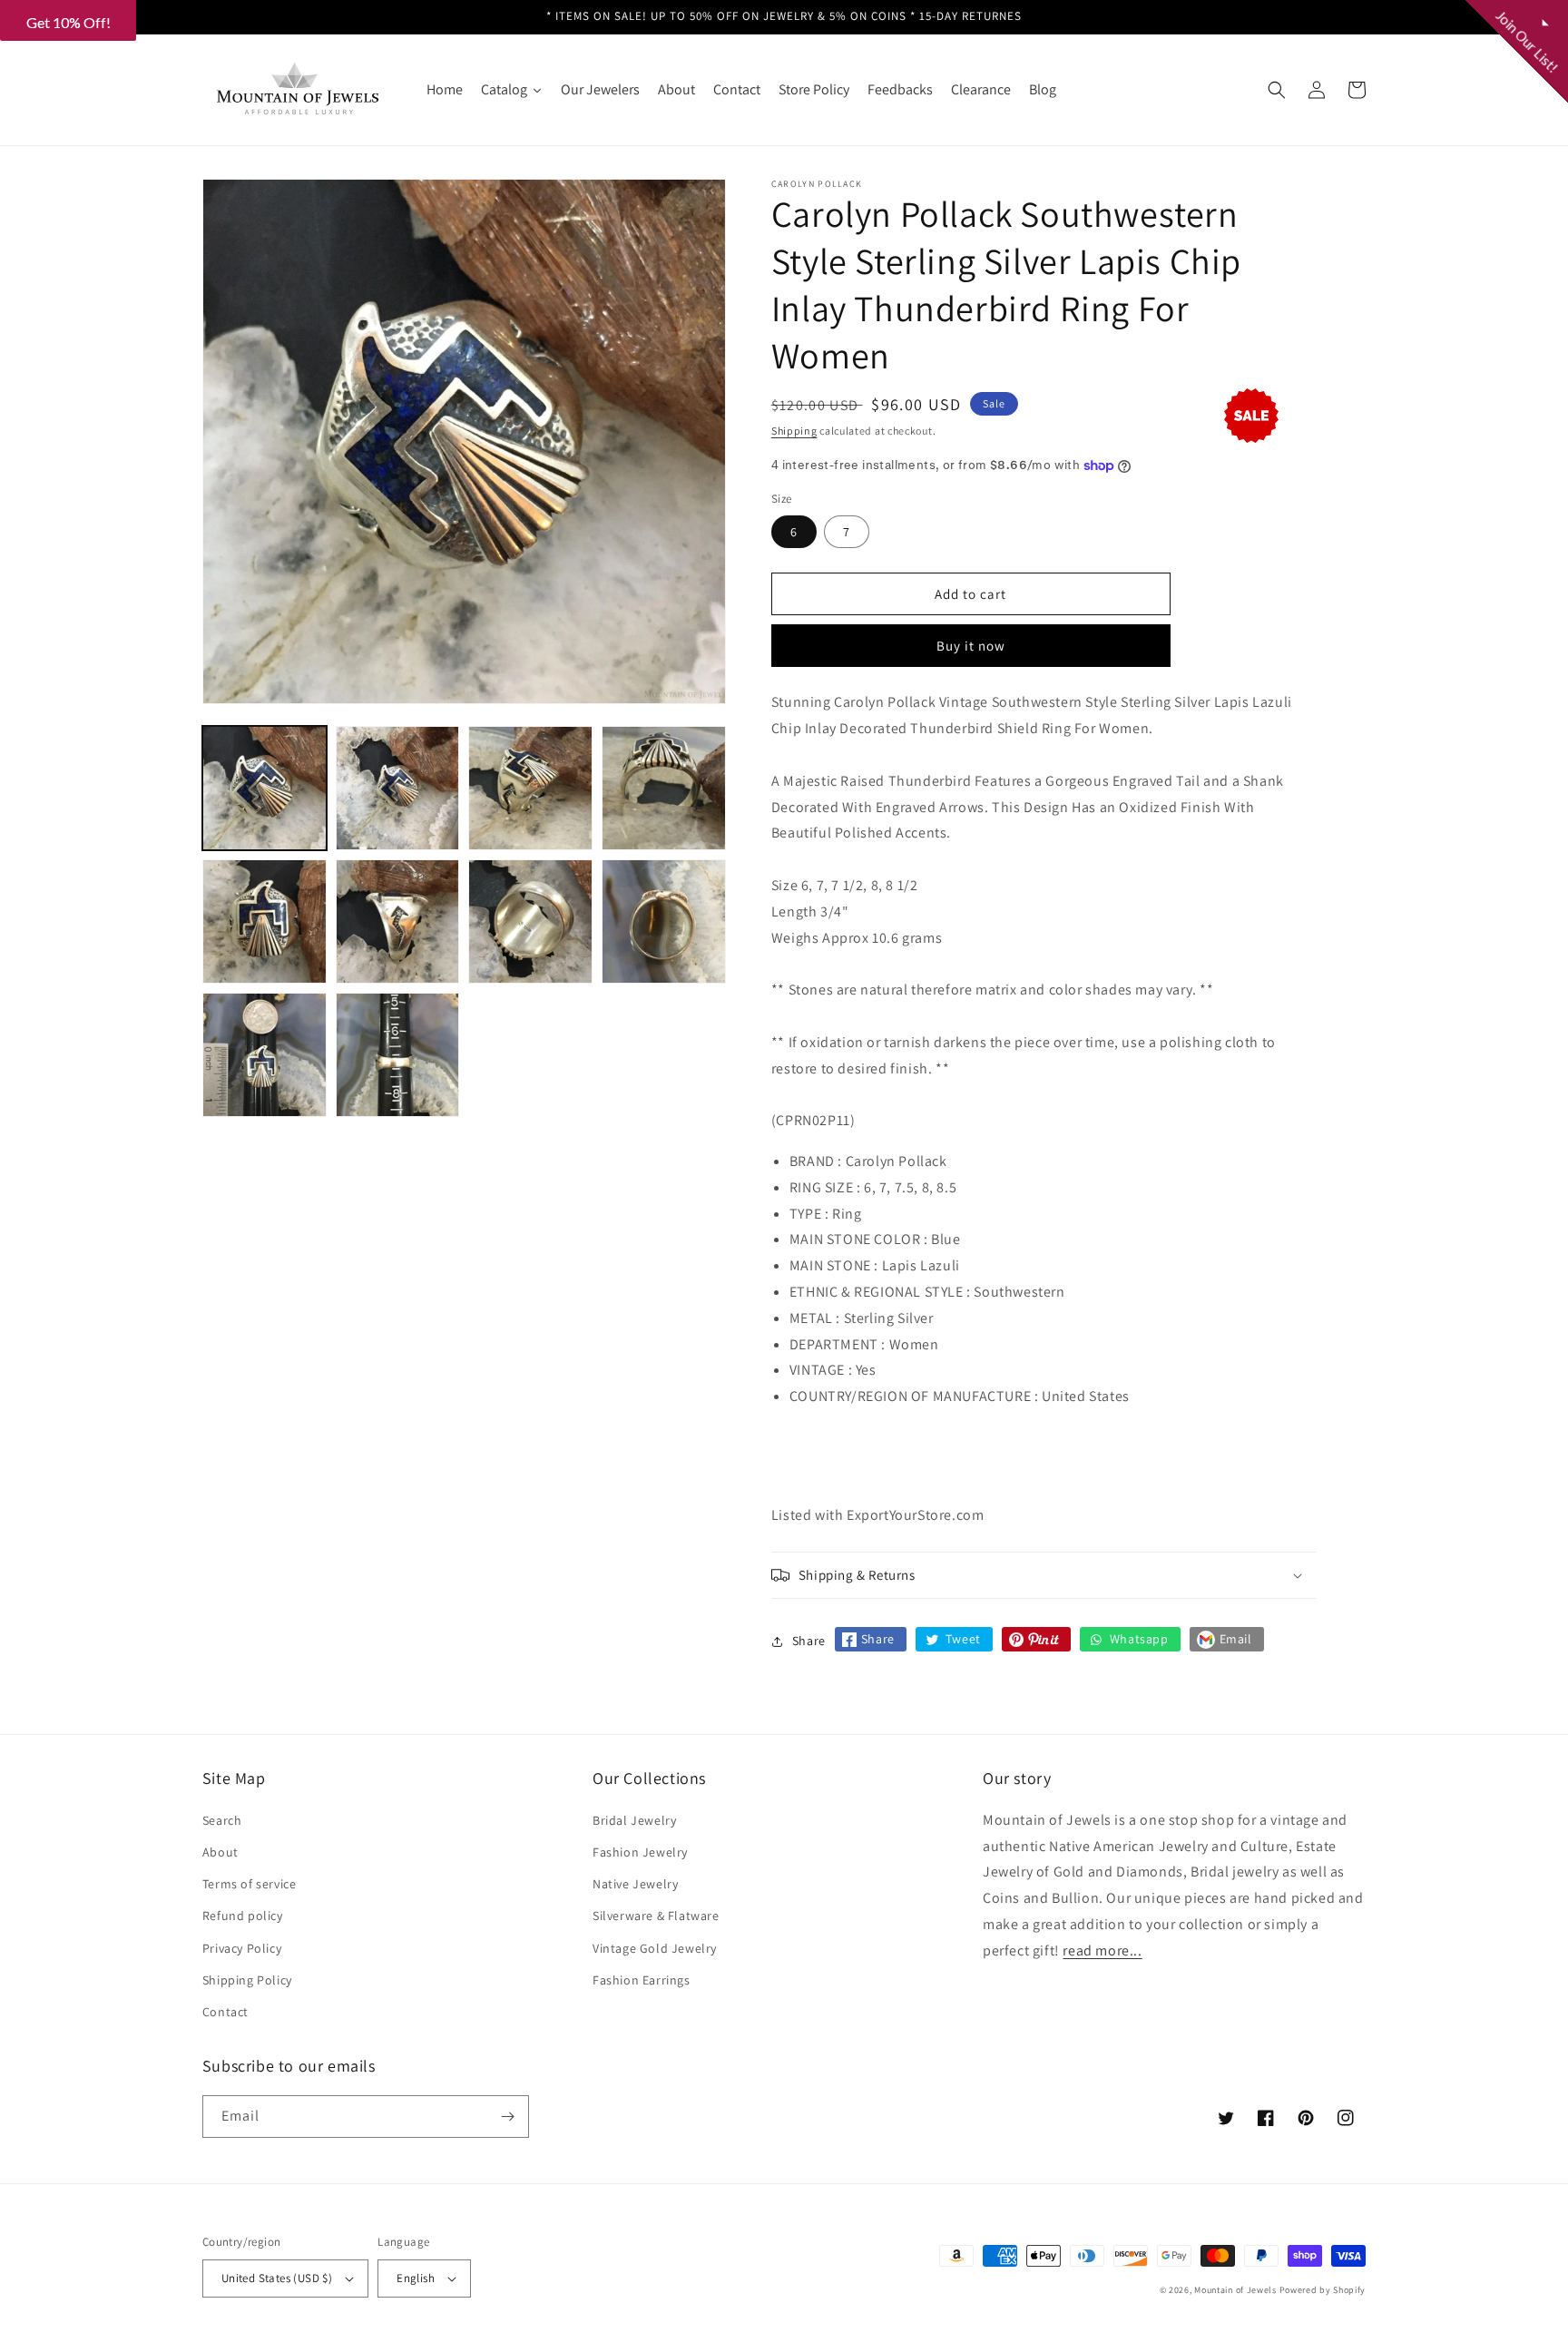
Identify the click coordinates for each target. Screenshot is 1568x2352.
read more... (1102, 1950)
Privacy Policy (242, 1948)
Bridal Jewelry (634, 1820)
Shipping (794, 431)
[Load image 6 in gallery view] (398, 921)
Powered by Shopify (1323, 2290)
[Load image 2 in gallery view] (398, 788)
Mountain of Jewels (1235, 2290)
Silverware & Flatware (656, 1916)
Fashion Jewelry (640, 1852)
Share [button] (809, 1641)
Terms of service (250, 1884)
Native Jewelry (635, 1884)
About (220, 1852)
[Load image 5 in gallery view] (265, 921)
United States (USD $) (277, 2278)
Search (222, 1820)
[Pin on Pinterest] (1036, 1639)
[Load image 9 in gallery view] (265, 1055)
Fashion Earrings (642, 1980)
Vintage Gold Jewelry (655, 1948)
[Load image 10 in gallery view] (398, 1055)
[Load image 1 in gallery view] (265, 788)
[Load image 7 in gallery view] (530, 921)
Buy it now (971, 646)
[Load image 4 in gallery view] (664, 788)
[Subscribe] (508, 2117)
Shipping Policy (247, 1980)
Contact (225, 2012)
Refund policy (243, 1916)
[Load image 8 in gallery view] (664, 921)
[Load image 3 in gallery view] (530, 788)
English (416, 2278)
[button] (1277, 90)
